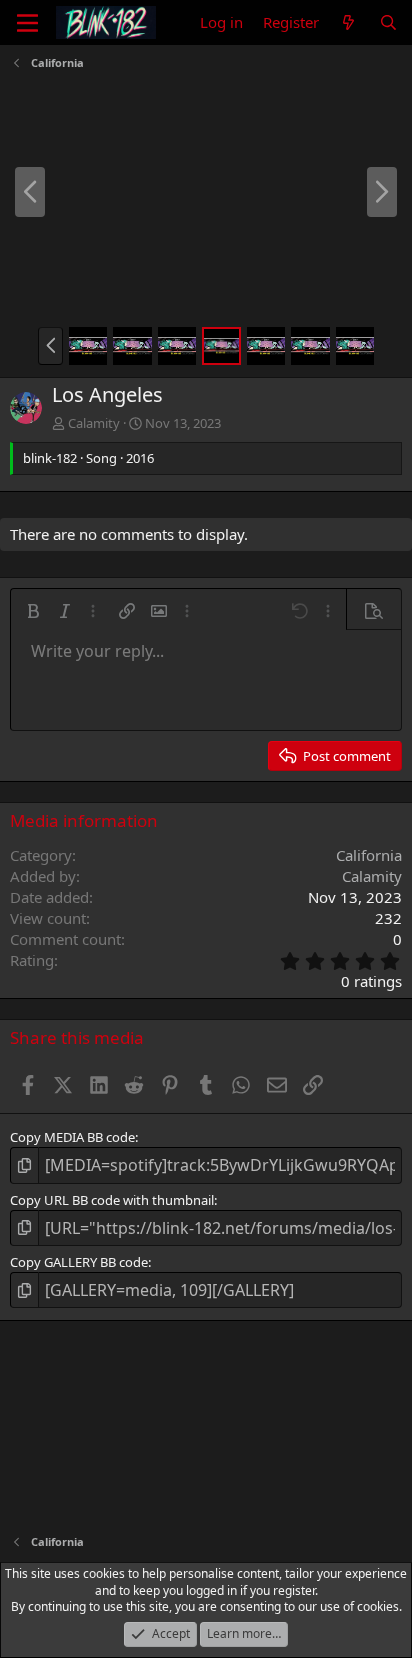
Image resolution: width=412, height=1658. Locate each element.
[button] (50, 346)
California (369, 855)
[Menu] (27, 23)
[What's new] (348, 22)
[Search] (388, 22)
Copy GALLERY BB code (79, 1262)
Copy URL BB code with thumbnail (112, 1200)
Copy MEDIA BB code (72, 1137)
